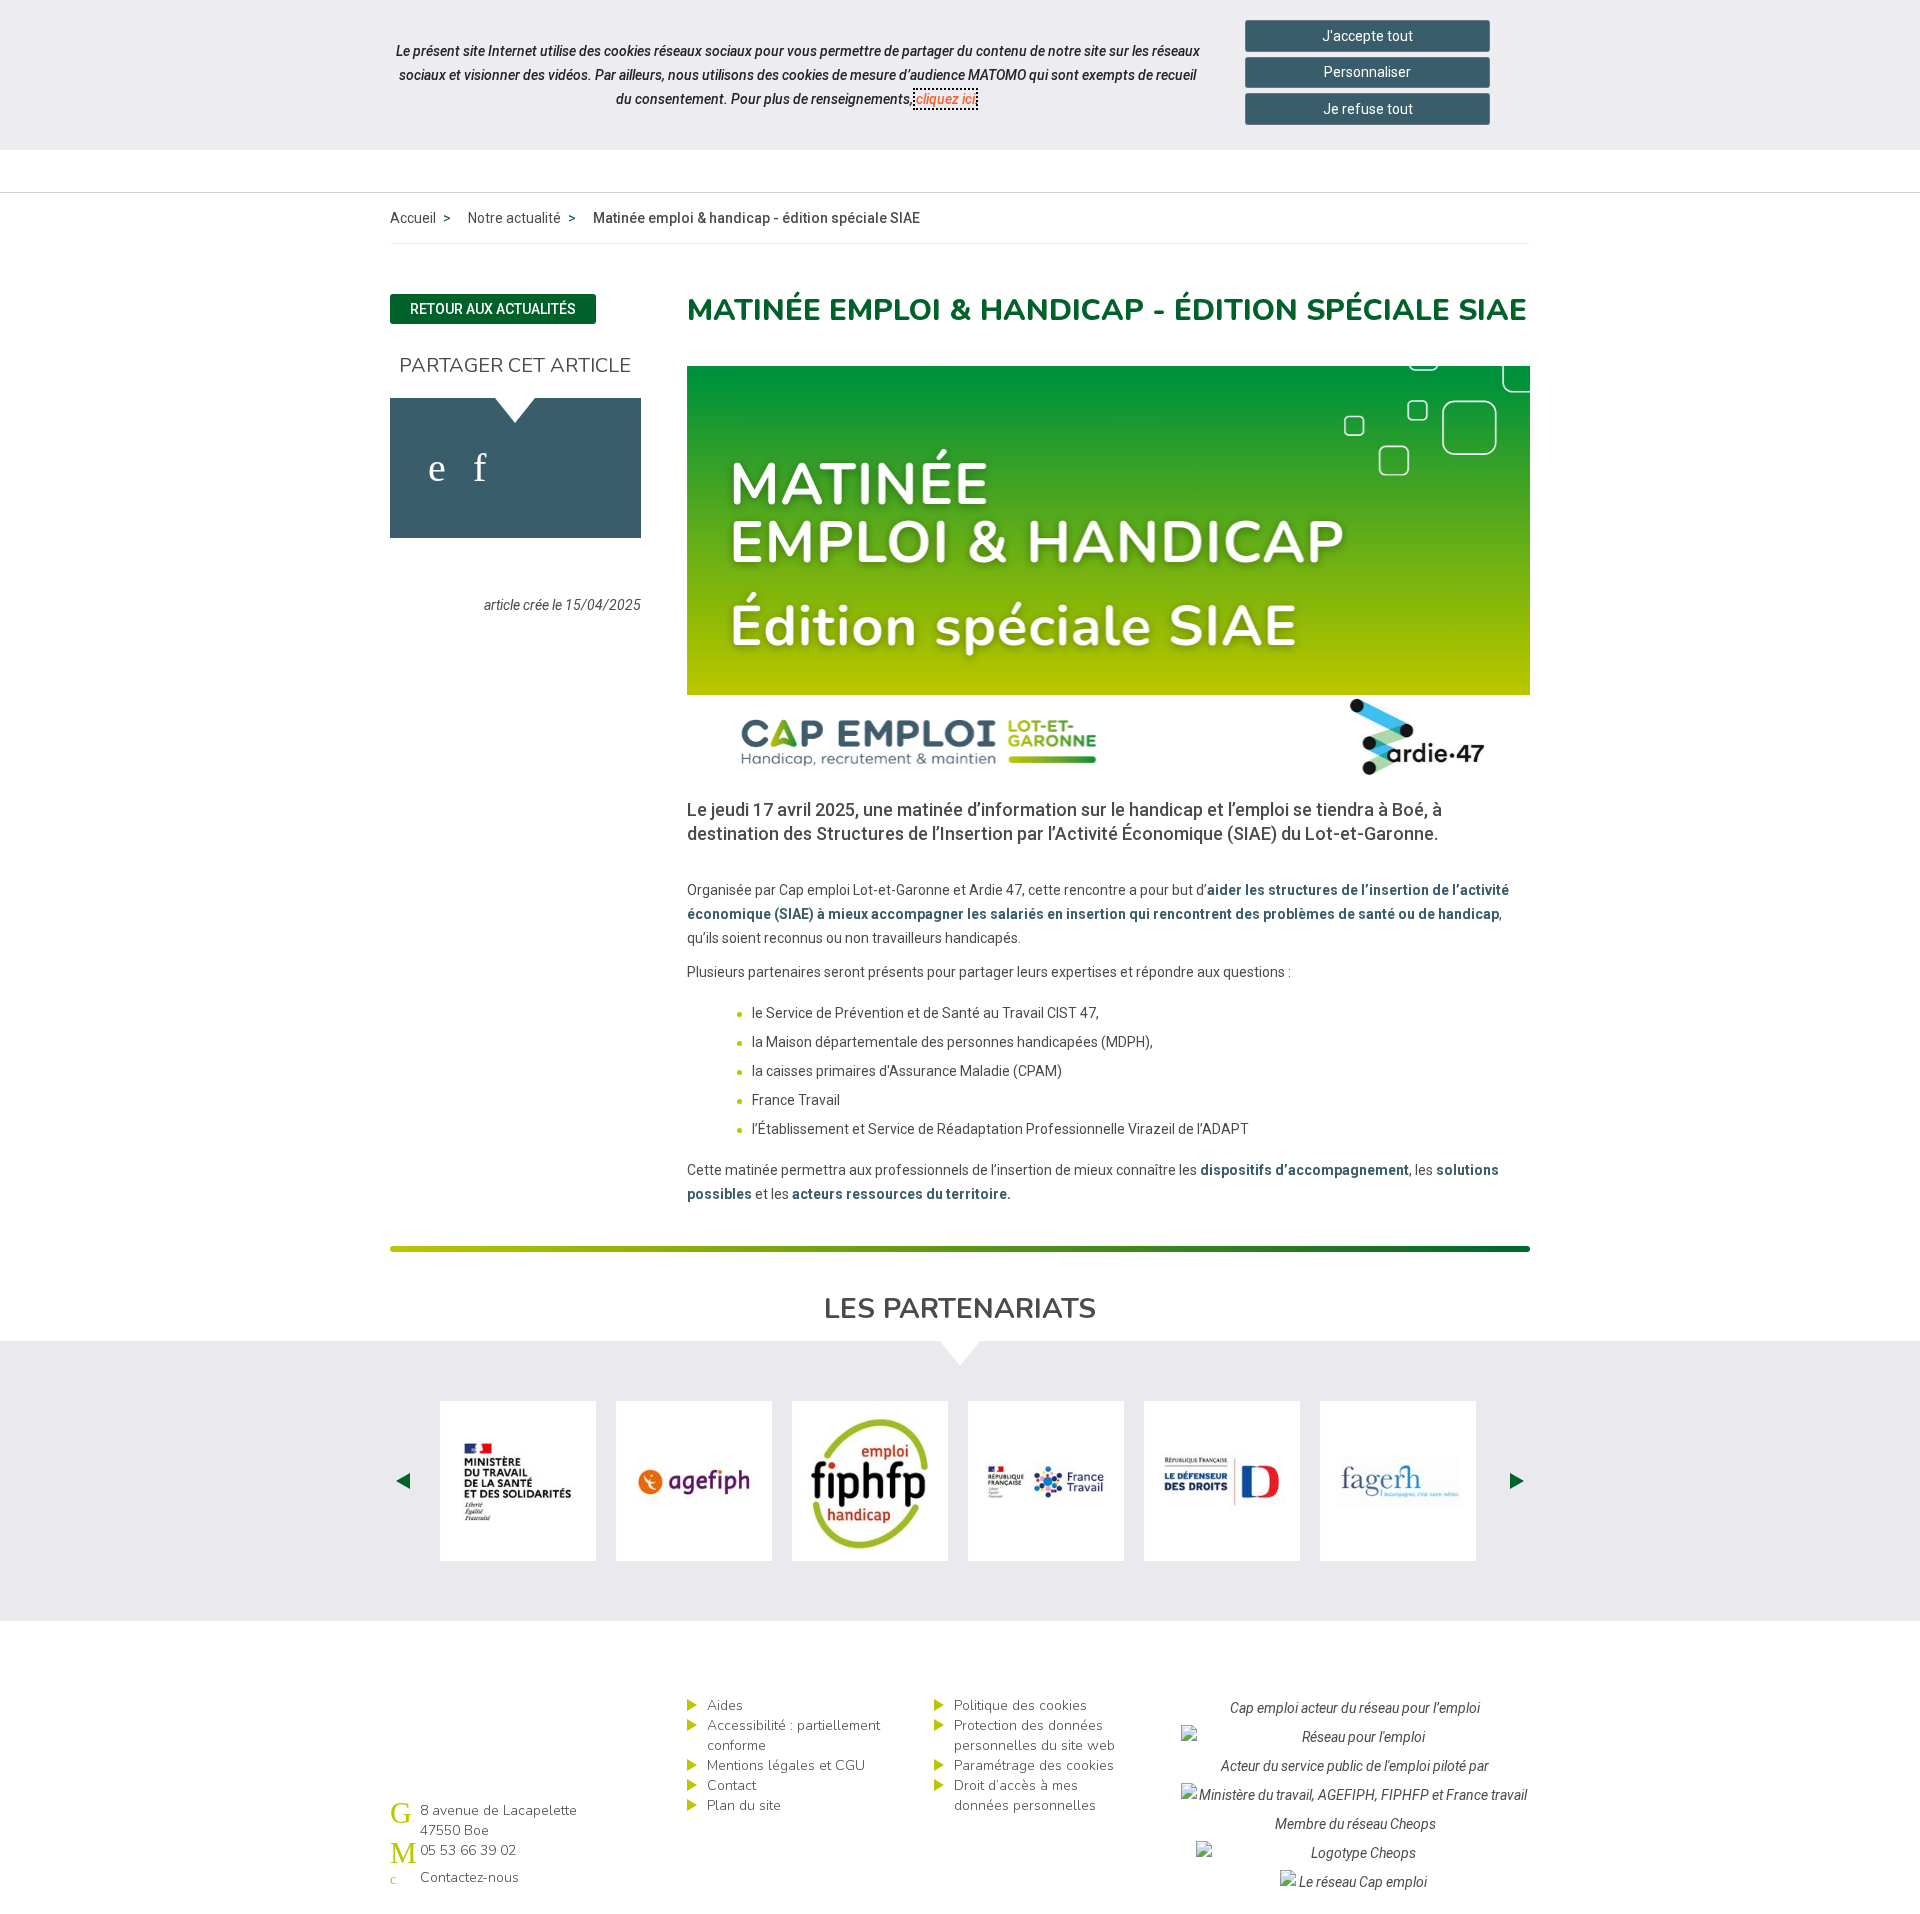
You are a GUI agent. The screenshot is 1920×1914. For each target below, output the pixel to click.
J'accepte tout (1367, 36)
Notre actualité (514, 218)
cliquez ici (945, 99)
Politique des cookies (1020, 1705)
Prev (403, 1481)
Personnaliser (1367, 72)
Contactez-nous (469, 1877)
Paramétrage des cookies (1034, 1765)
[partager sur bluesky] (586, 468)
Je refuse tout (1368, 109)
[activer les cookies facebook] (437, 468)
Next (1517, 1481)
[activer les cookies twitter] (528, 468)
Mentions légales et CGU (786, 1765)
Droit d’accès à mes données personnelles (1025, 1795)
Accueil (413, 218)
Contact (731, 1785)
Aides (725, 1705)
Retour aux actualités (493, 309)
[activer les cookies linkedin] (479, 468)
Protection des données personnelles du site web (1034, 1735)
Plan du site (744, 1805)
